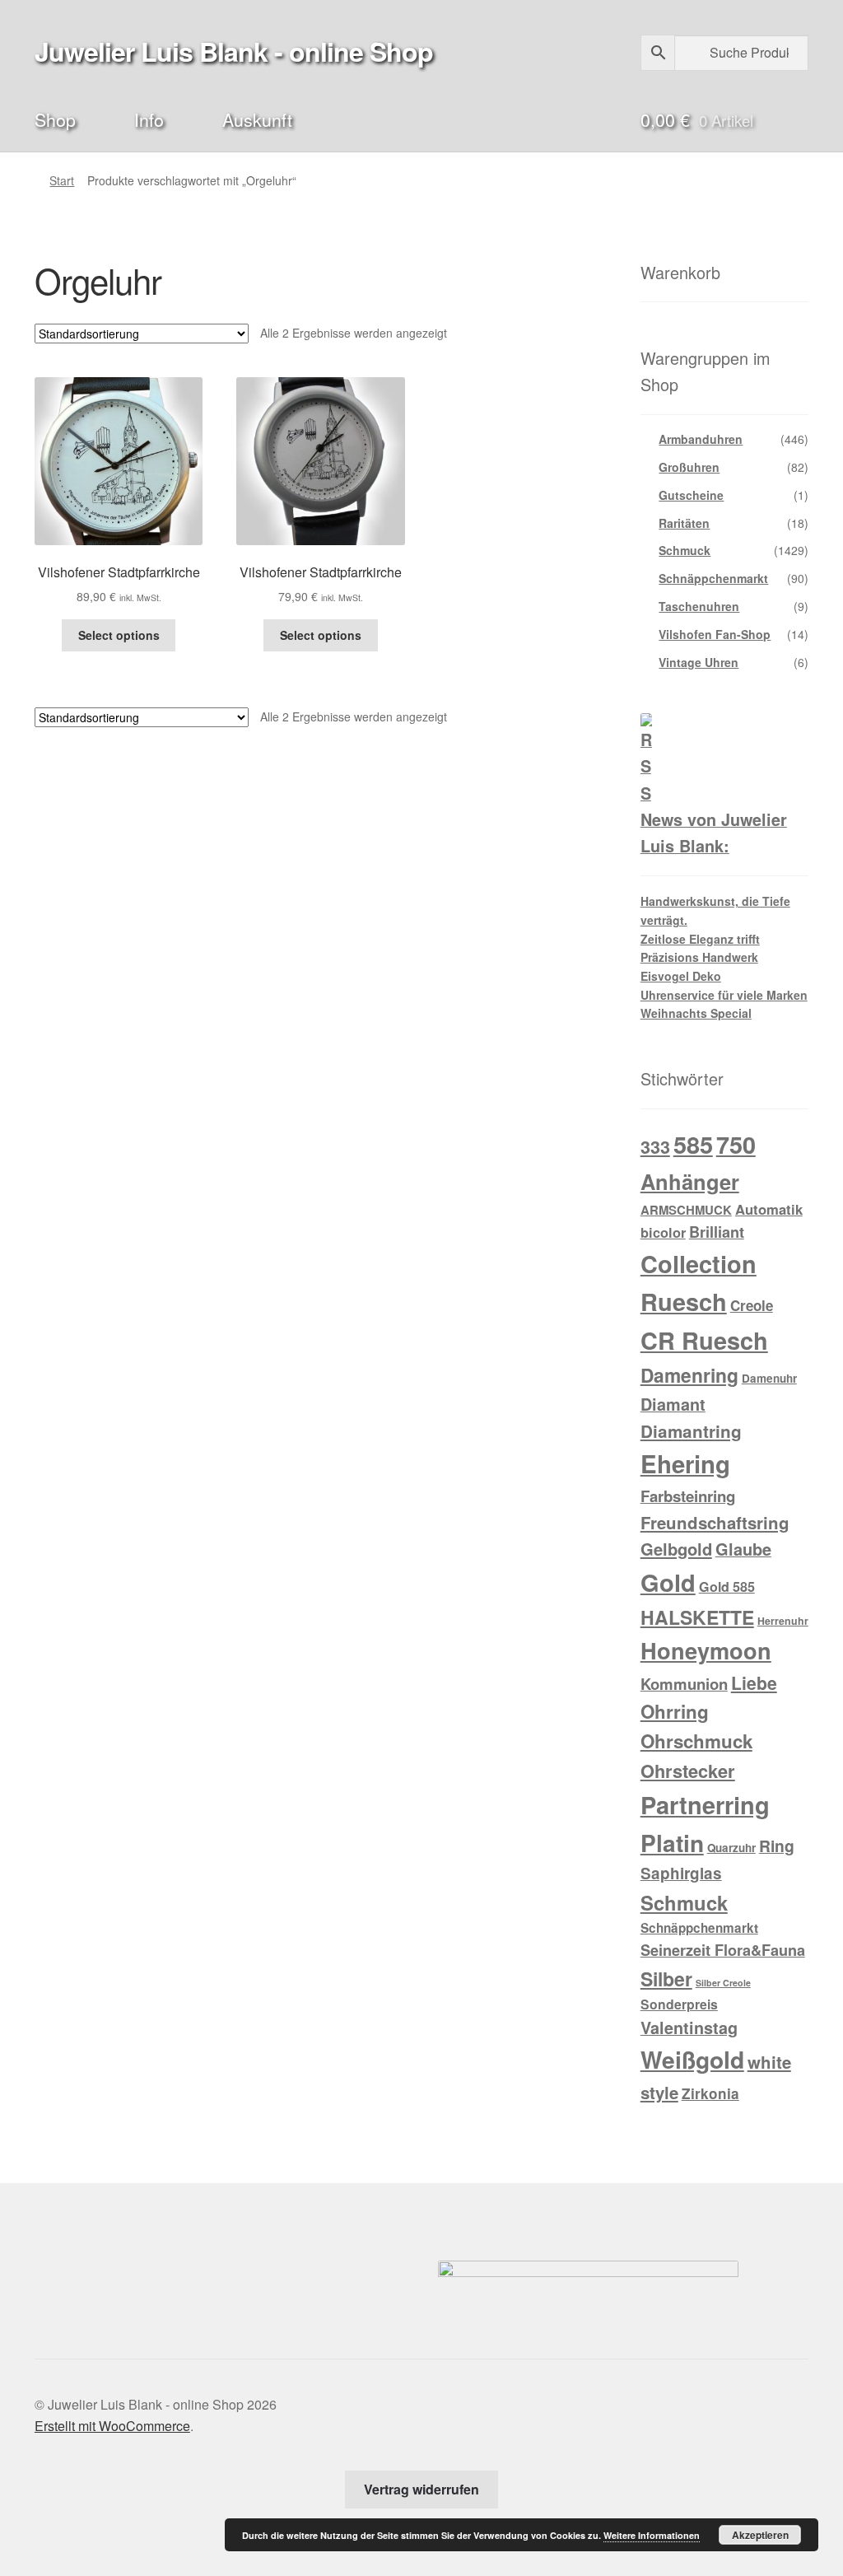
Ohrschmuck (696, 1741)
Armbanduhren (701, 439)
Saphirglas (681, 1873)
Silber (666, 1979)
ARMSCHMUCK (686, 1210)
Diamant (673, 1404)
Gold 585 (727, 1587)
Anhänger (690, 1181)
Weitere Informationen (652, 2535)
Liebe (754, 1682)
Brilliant (717, 1232)
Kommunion (684, 1684)
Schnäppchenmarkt (713, 578)
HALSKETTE (697, 1617)
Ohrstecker (688, 1771)
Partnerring (705, 1804)
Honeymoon (706, 1650)
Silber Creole (723, 1983)
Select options (119, 635)
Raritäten (684, 523)
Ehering (685, 1463)
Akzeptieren (760, 2535)
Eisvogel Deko (681, 976)
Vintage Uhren (699, 662)
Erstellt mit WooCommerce (112, 2426)
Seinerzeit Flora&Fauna (723, 1950)
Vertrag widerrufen (421, 2489)
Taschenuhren (699, 606)
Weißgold (692, 2059)
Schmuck (685, 550)
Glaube (743, 1549)
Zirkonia (710, 2093)
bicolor (663, 1232)
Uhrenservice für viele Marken (724, 995)
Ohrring (675, 1711)
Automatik (769, 1209)
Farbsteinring (688, 1496)
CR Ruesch (704, 1340)
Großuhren (689, 467)
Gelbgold (676, 1549)
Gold (668, 1582)
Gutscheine (691, 495)
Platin (672, 1843)
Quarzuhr (731, 1848)
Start (62, 180)
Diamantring (691, 1431)
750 (736, 1144)
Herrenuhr (783, 1621)
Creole (752, 1305)
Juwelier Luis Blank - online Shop (234, 51)
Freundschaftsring (715, 1522)
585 (693, 1144)
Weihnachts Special (696, 1013)
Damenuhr (769, 1378)
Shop (55, 119)
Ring (777, 1846)
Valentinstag (689, 2028)
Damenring (689, 1375)
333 (655, 1147)
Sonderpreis (679, 2004)
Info (149, 119)
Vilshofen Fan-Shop (715, 634)
